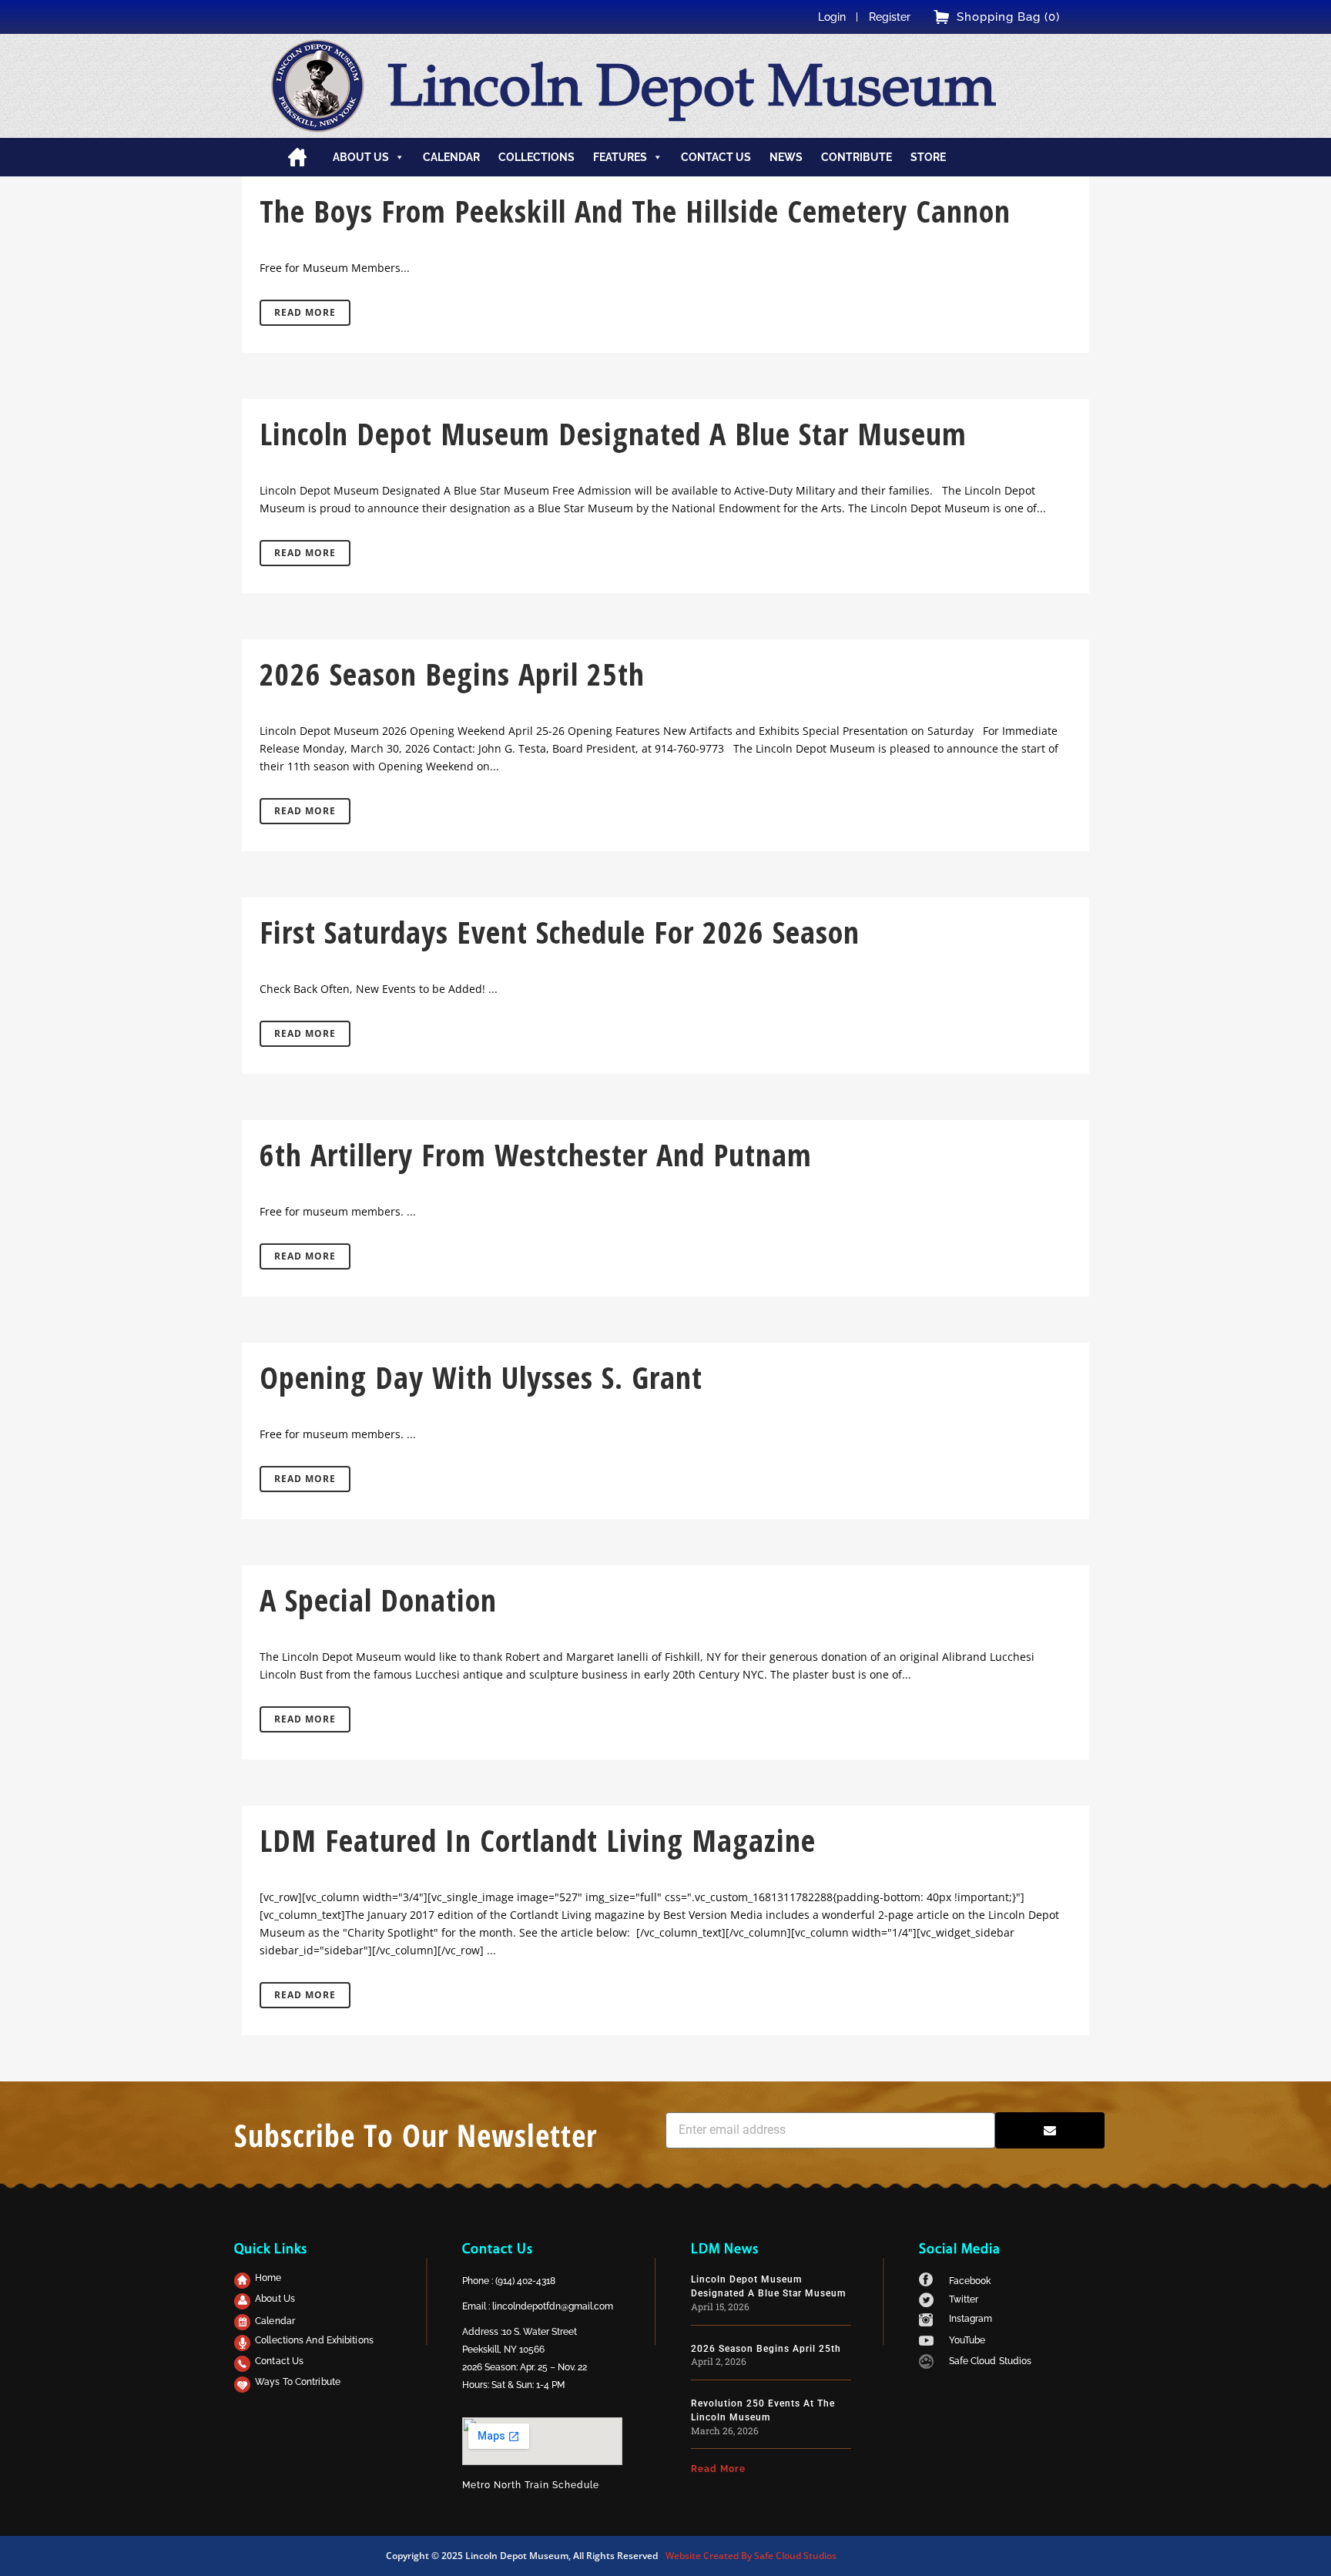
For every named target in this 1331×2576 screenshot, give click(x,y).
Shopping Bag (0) (1008, 17)
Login (832, 17)
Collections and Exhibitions (314, 2340)
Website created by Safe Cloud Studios (751, 2556)
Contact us (716, 157)
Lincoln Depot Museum (691, 86)
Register (890, 17)
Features (620, 157)
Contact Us (279, 2361)
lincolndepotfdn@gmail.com (553, 2306)
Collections (536, 157)
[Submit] (1050, 2130)
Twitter (964, 2299)
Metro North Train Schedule (531, 2485)
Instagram (971, 2319)
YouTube (967, 2340)
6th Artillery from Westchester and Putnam (536, 1154)
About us (361, 157)
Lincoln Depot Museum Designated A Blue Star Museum (613, 433)
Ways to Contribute (298, 2382)
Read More (305, 312)
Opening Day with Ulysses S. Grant (481, 1377)
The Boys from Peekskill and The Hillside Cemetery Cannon (635, 211)
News (786, 157)
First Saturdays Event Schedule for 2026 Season (560, 932)
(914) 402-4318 (525, 2281)
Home (297, 157)
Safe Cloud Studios (991, 2361)
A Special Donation (378, 1600)
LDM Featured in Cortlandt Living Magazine (538, 1840)
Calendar (451, 157)
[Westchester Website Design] (926, 2365)
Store (928, 157)
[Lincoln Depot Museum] (318, 86)
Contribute (857, 157)
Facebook (970, 2281)
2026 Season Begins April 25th (452, 674)
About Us (275, 2299)
